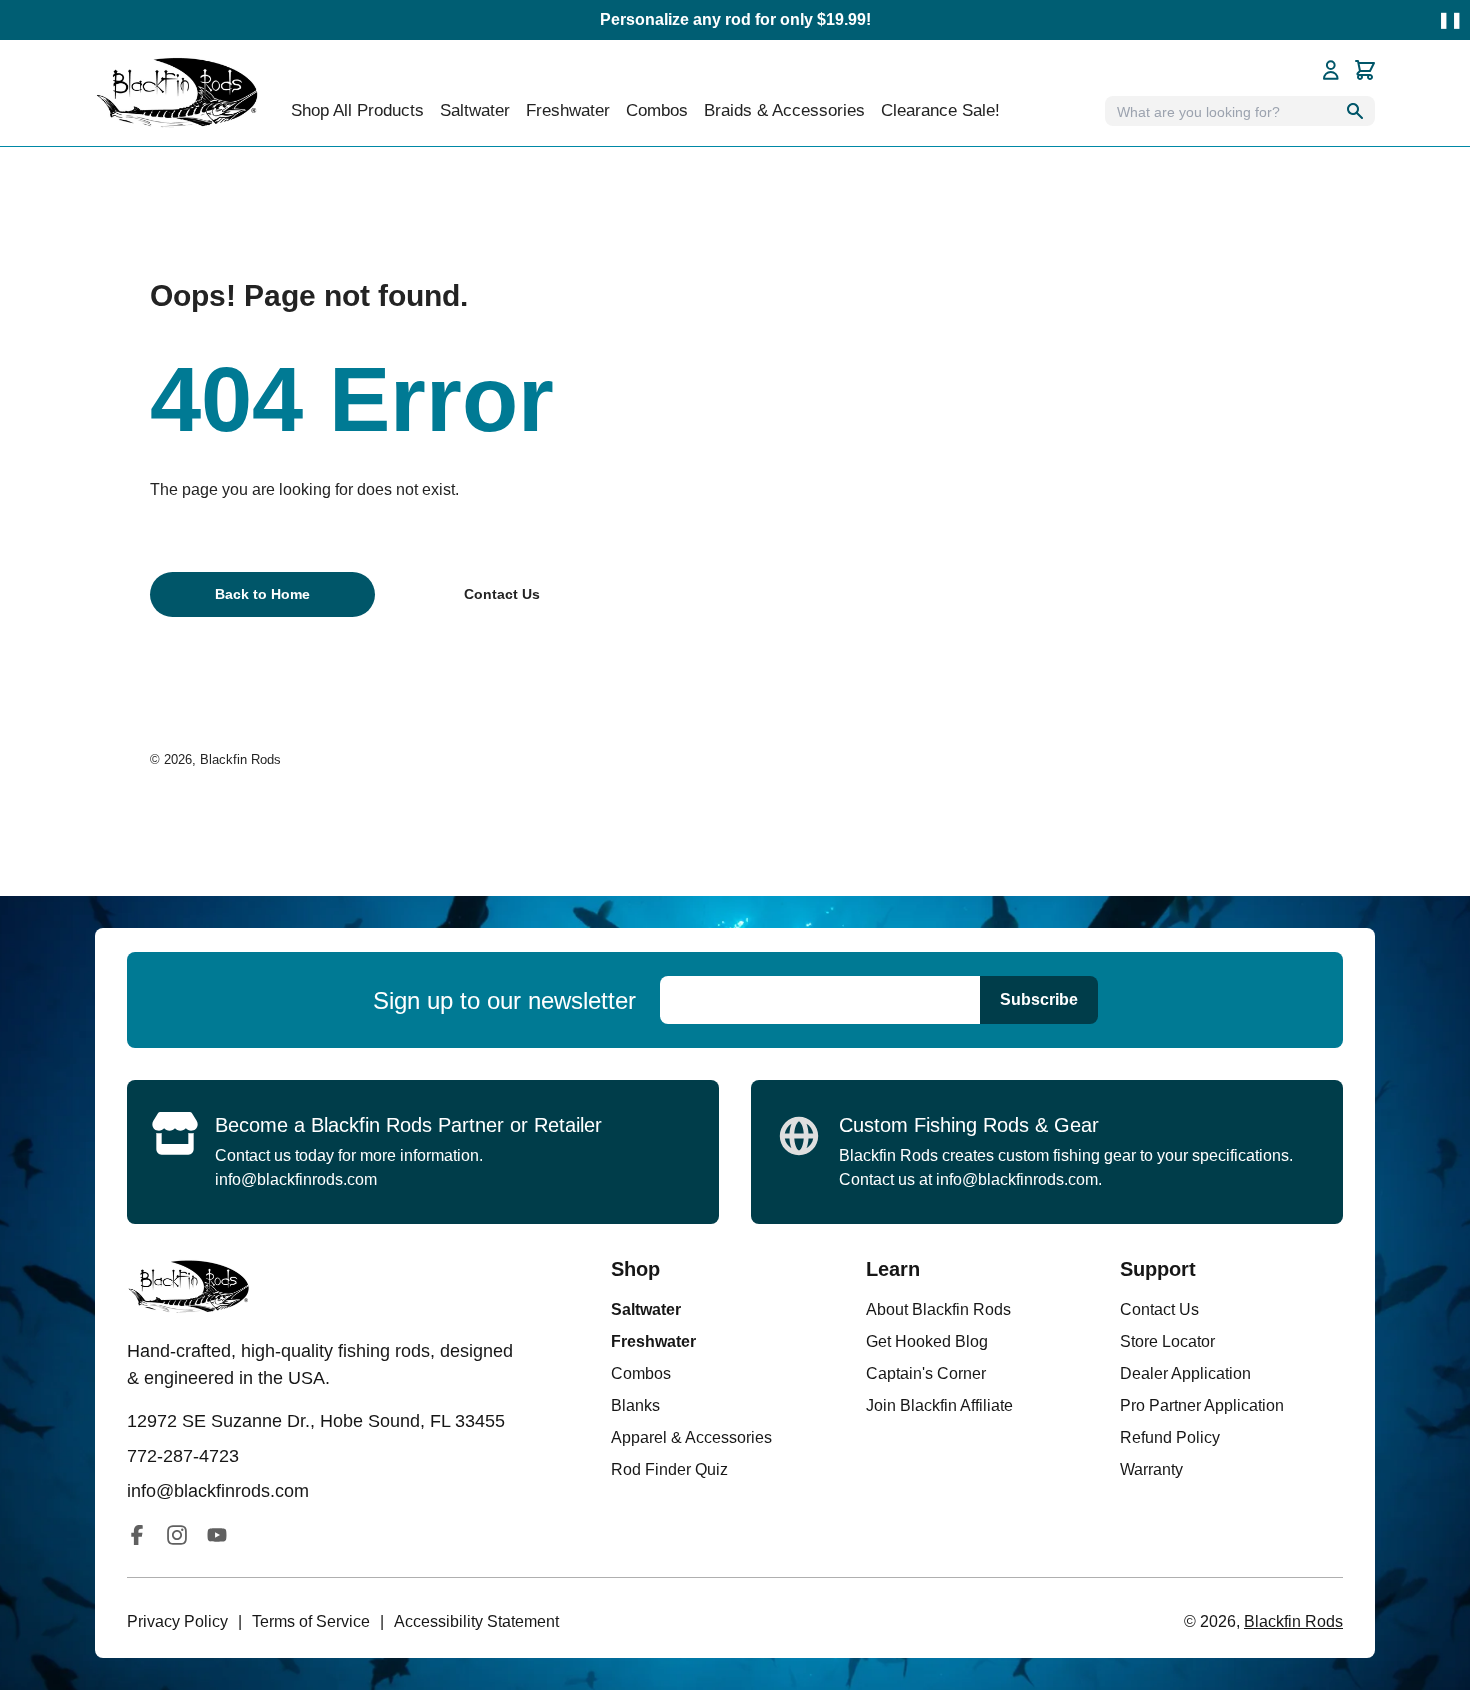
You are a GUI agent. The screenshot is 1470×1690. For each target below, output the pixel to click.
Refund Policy (1170, 1437)
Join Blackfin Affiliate (939, 1405)
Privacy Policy (177, 1621)
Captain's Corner (926, 1373)
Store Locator (1167, 1341)
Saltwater (646, 1309)
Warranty (1151, 1469)
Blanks (635, 1405)
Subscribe (1039, 999)
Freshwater (653, 1341)
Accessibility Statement (476, 1621)
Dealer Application (1185, 1373)
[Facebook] (137, 1535)
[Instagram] (177, 1535)
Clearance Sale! (940, 110)
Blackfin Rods (240, 759)
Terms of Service (311, 1621)
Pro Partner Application (1202, 1405)
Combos (657, 110)
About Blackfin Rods (938, 1309)
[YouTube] (217, 1535)
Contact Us (1159, 1309)
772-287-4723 (183, 1456)
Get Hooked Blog (927, 1341)
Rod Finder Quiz (669, 1469)
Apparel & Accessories (691, 1437)
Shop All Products (357, 110)
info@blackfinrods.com (296, 1179)
